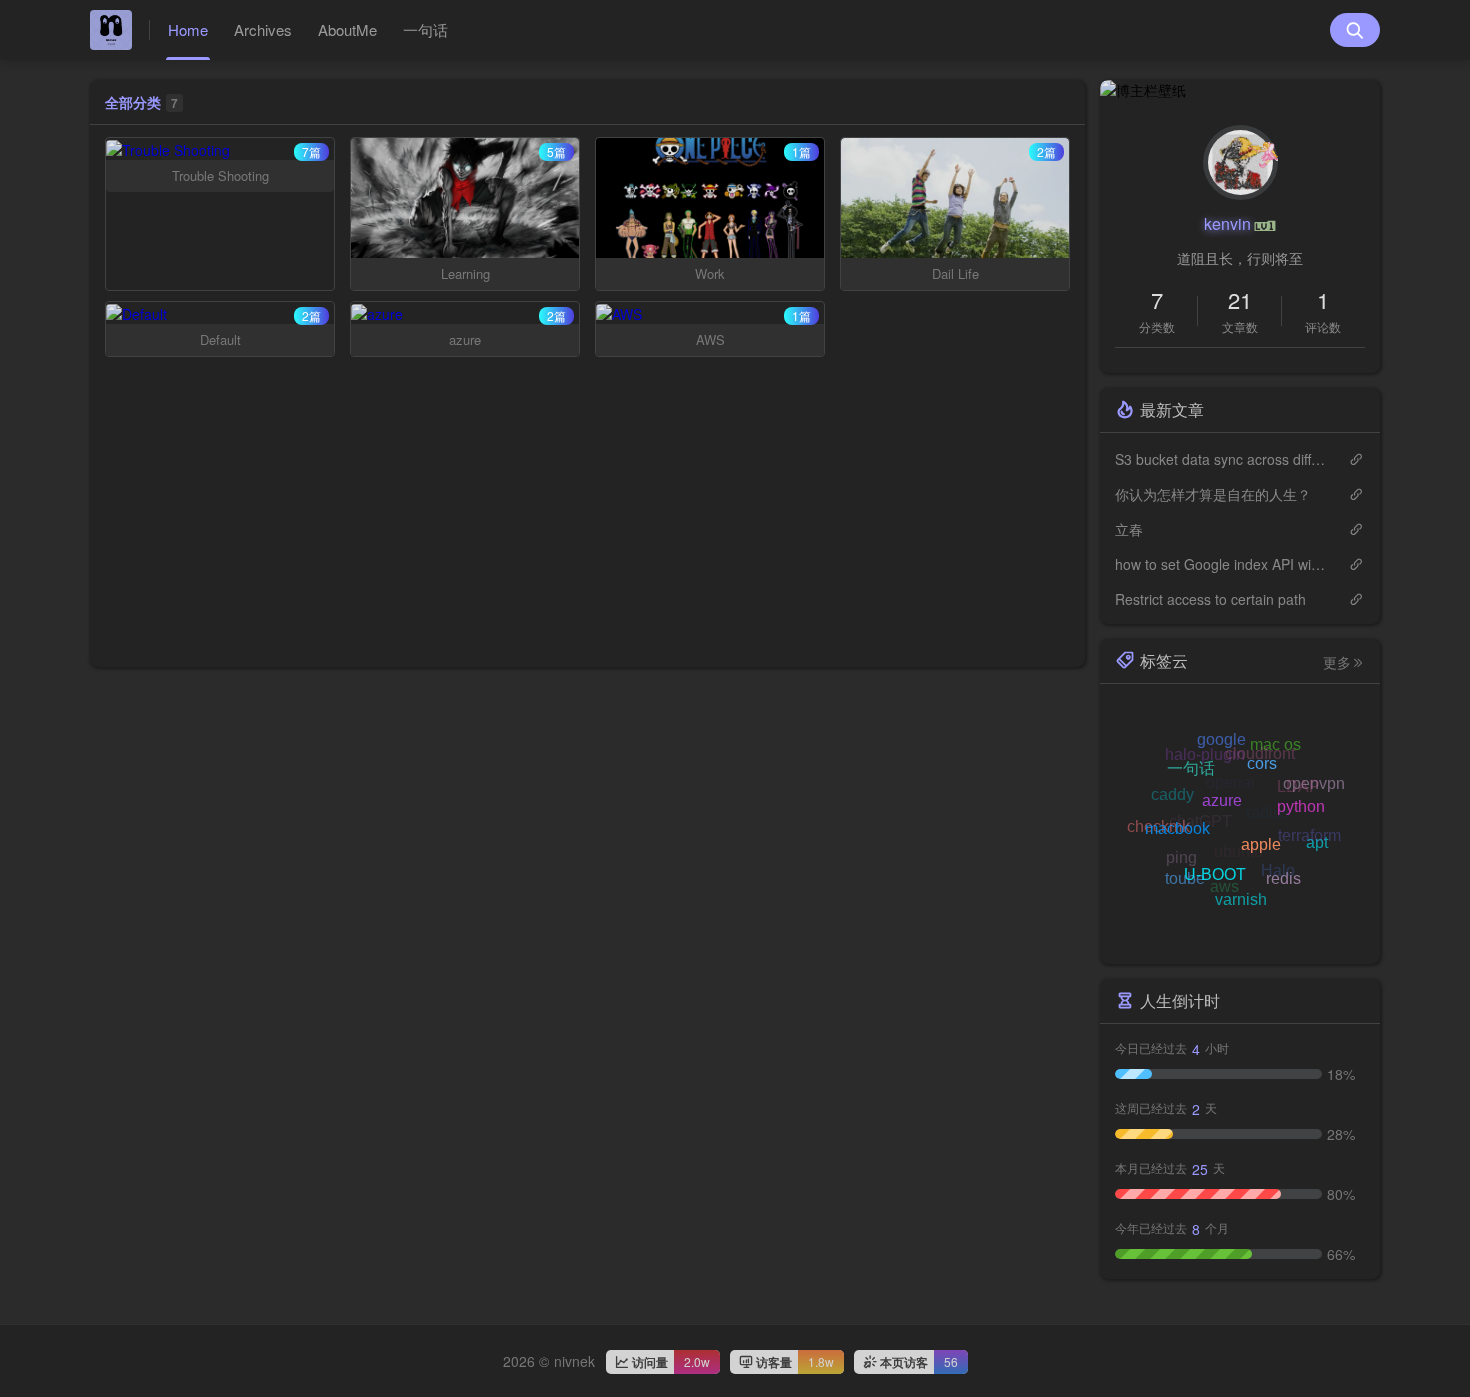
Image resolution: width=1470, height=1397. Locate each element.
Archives (263, 29)
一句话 (425, 29)
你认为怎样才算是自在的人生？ (1213, 494)
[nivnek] (120, 30)
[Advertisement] (587, 527)
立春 (1129, 529)
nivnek (574, 1361)
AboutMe (347, 29)
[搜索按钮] (1355, 30)
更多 (1337, 662)
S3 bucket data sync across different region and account (1221, 459)
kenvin (1227, 223)
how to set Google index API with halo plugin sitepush (1221, 564)
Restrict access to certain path (1210, 599)
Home (188, 29)
